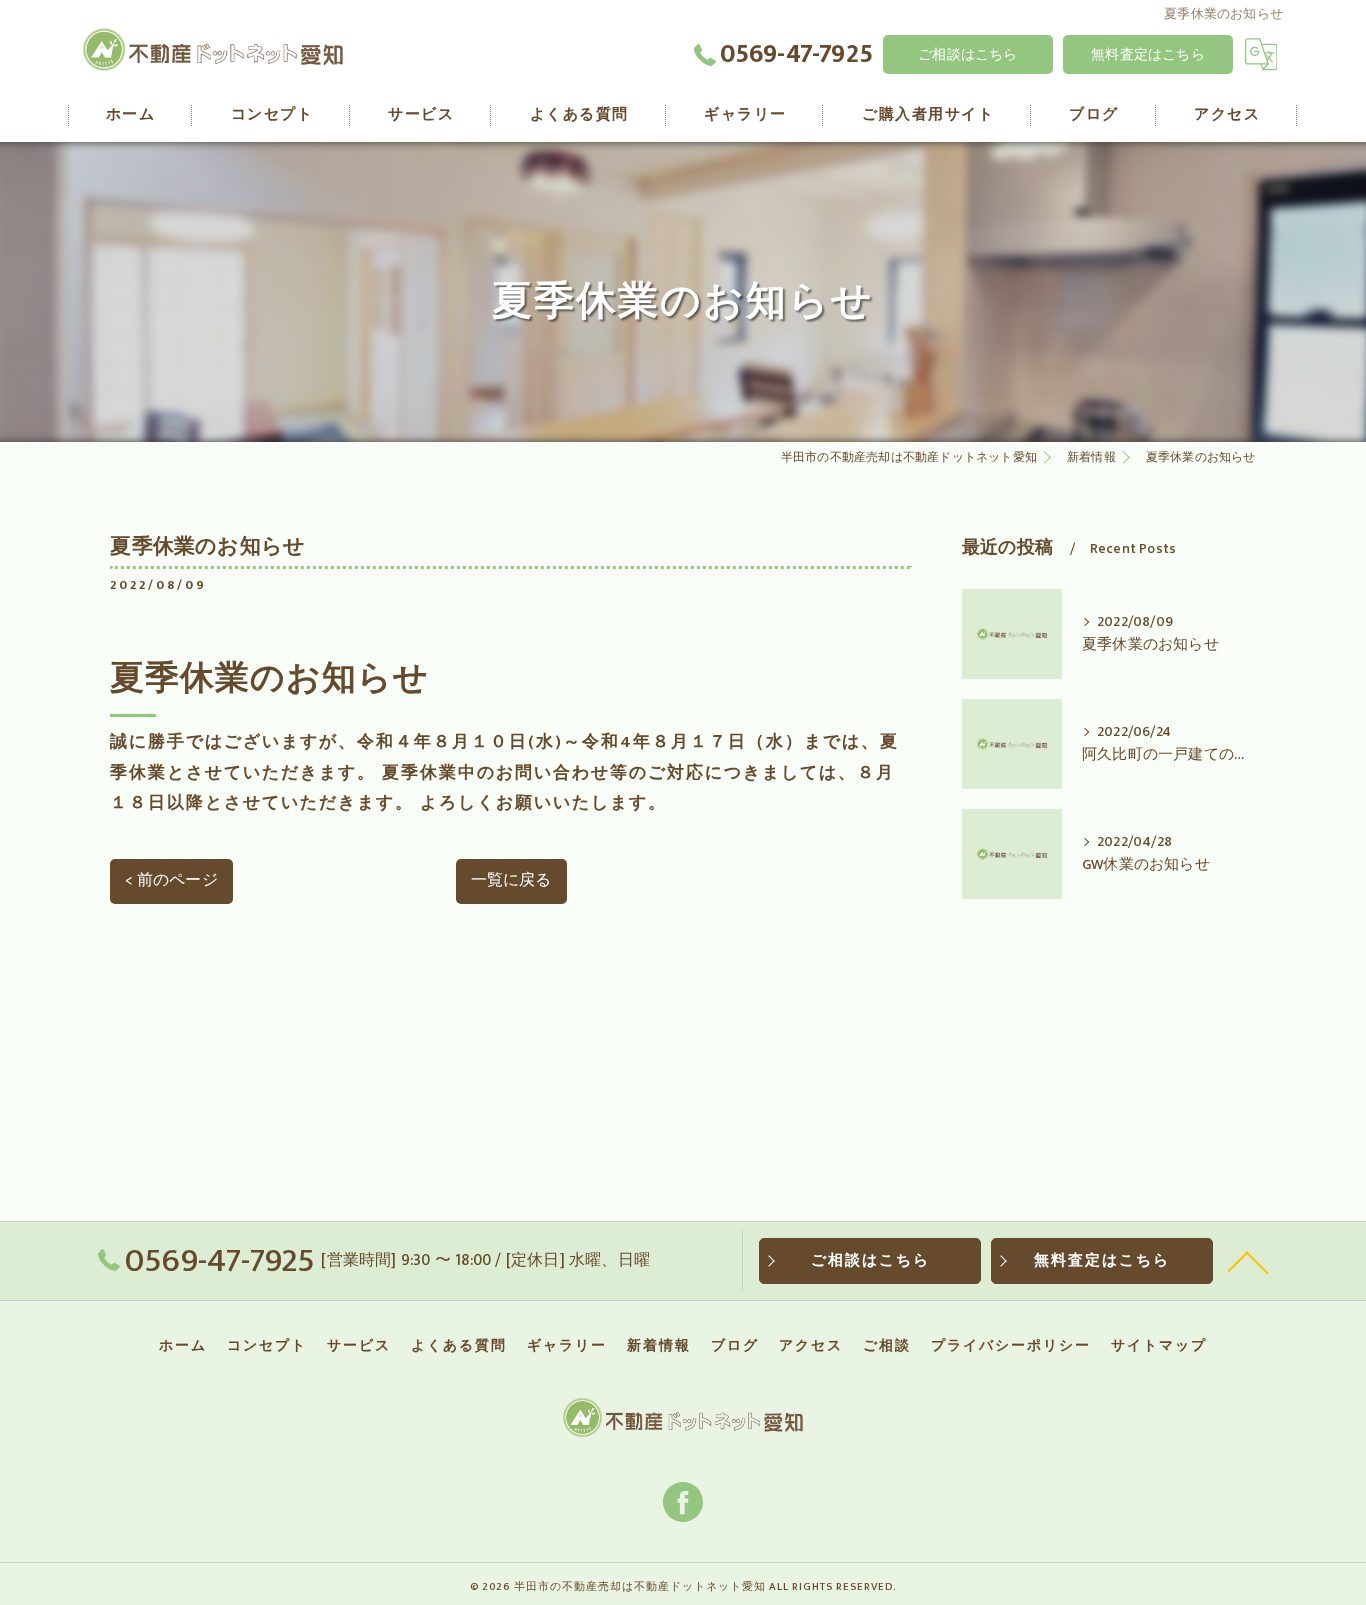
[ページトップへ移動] (1248, 1261)
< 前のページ (171, 880)
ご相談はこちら (967, 54)
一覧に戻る (511, 880)
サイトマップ (1159, 1346)
